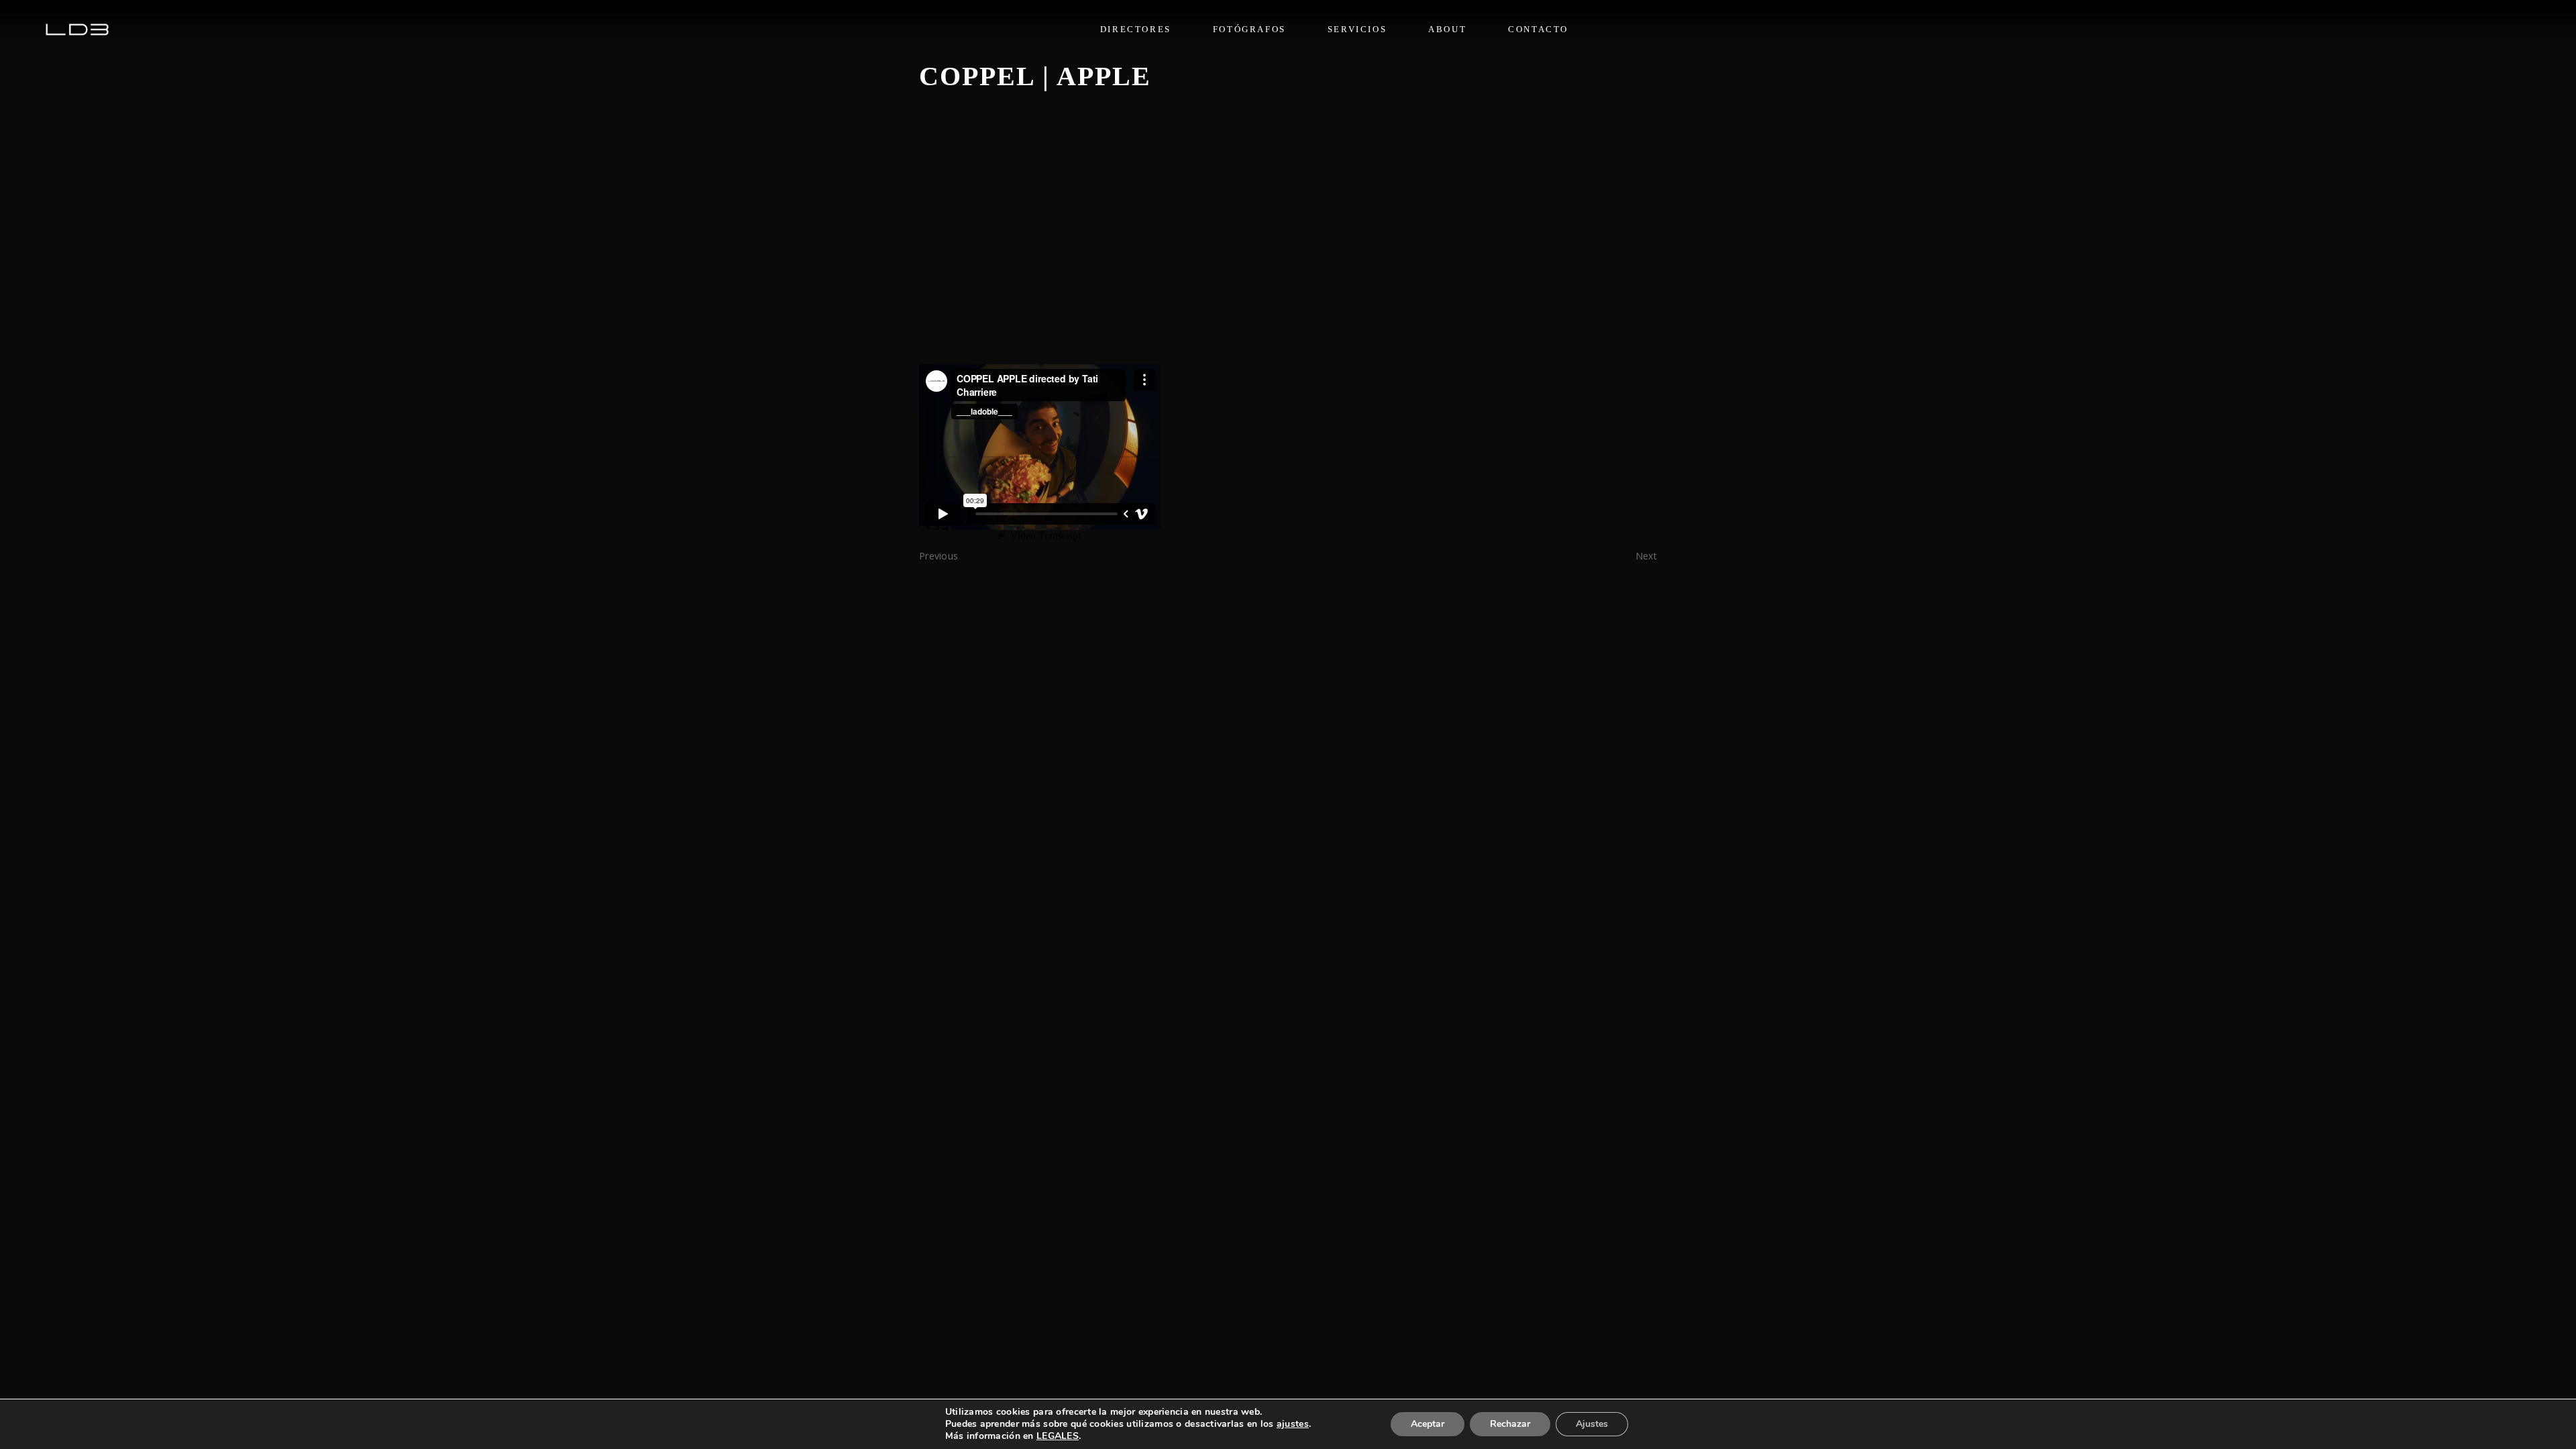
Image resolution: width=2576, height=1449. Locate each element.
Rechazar (1510, 1424)
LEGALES (1058, 1436)
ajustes (1293, 1424)
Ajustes (1592, 1424)
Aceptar (1428, 1424)
